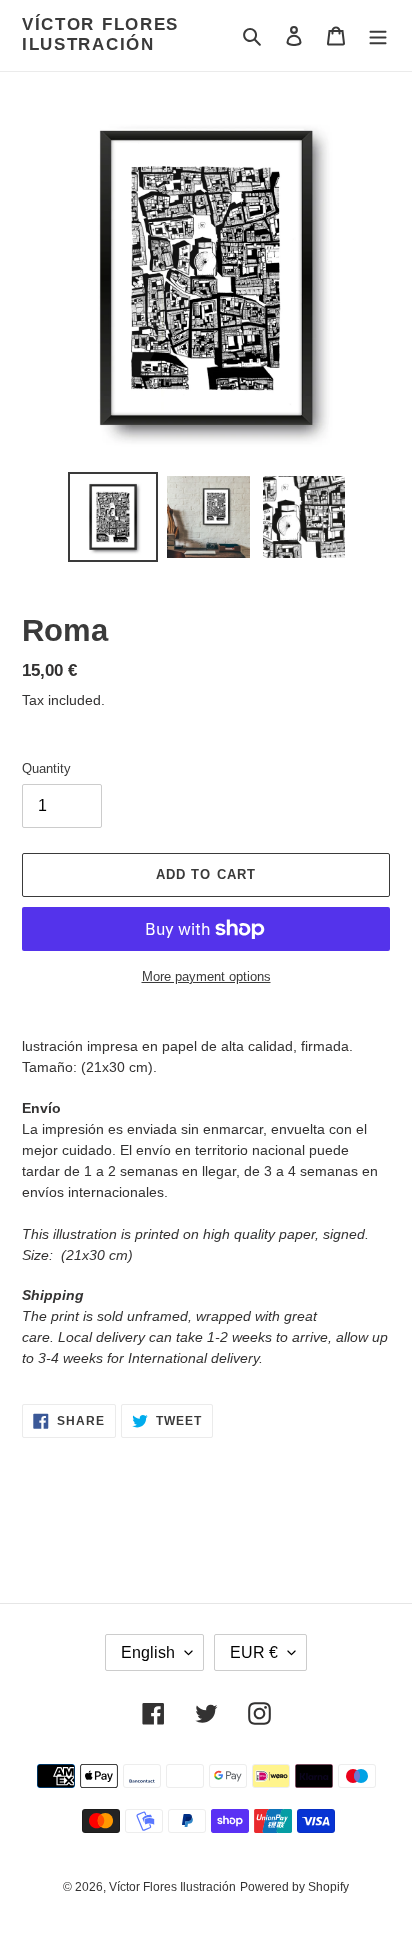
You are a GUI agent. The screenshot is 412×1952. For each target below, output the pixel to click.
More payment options (206, 976)
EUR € (254, 1652)
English (148, 1652)
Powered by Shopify (294, 1887)
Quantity (46, 768)
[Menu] (378, 35)
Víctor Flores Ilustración (100, 34)
